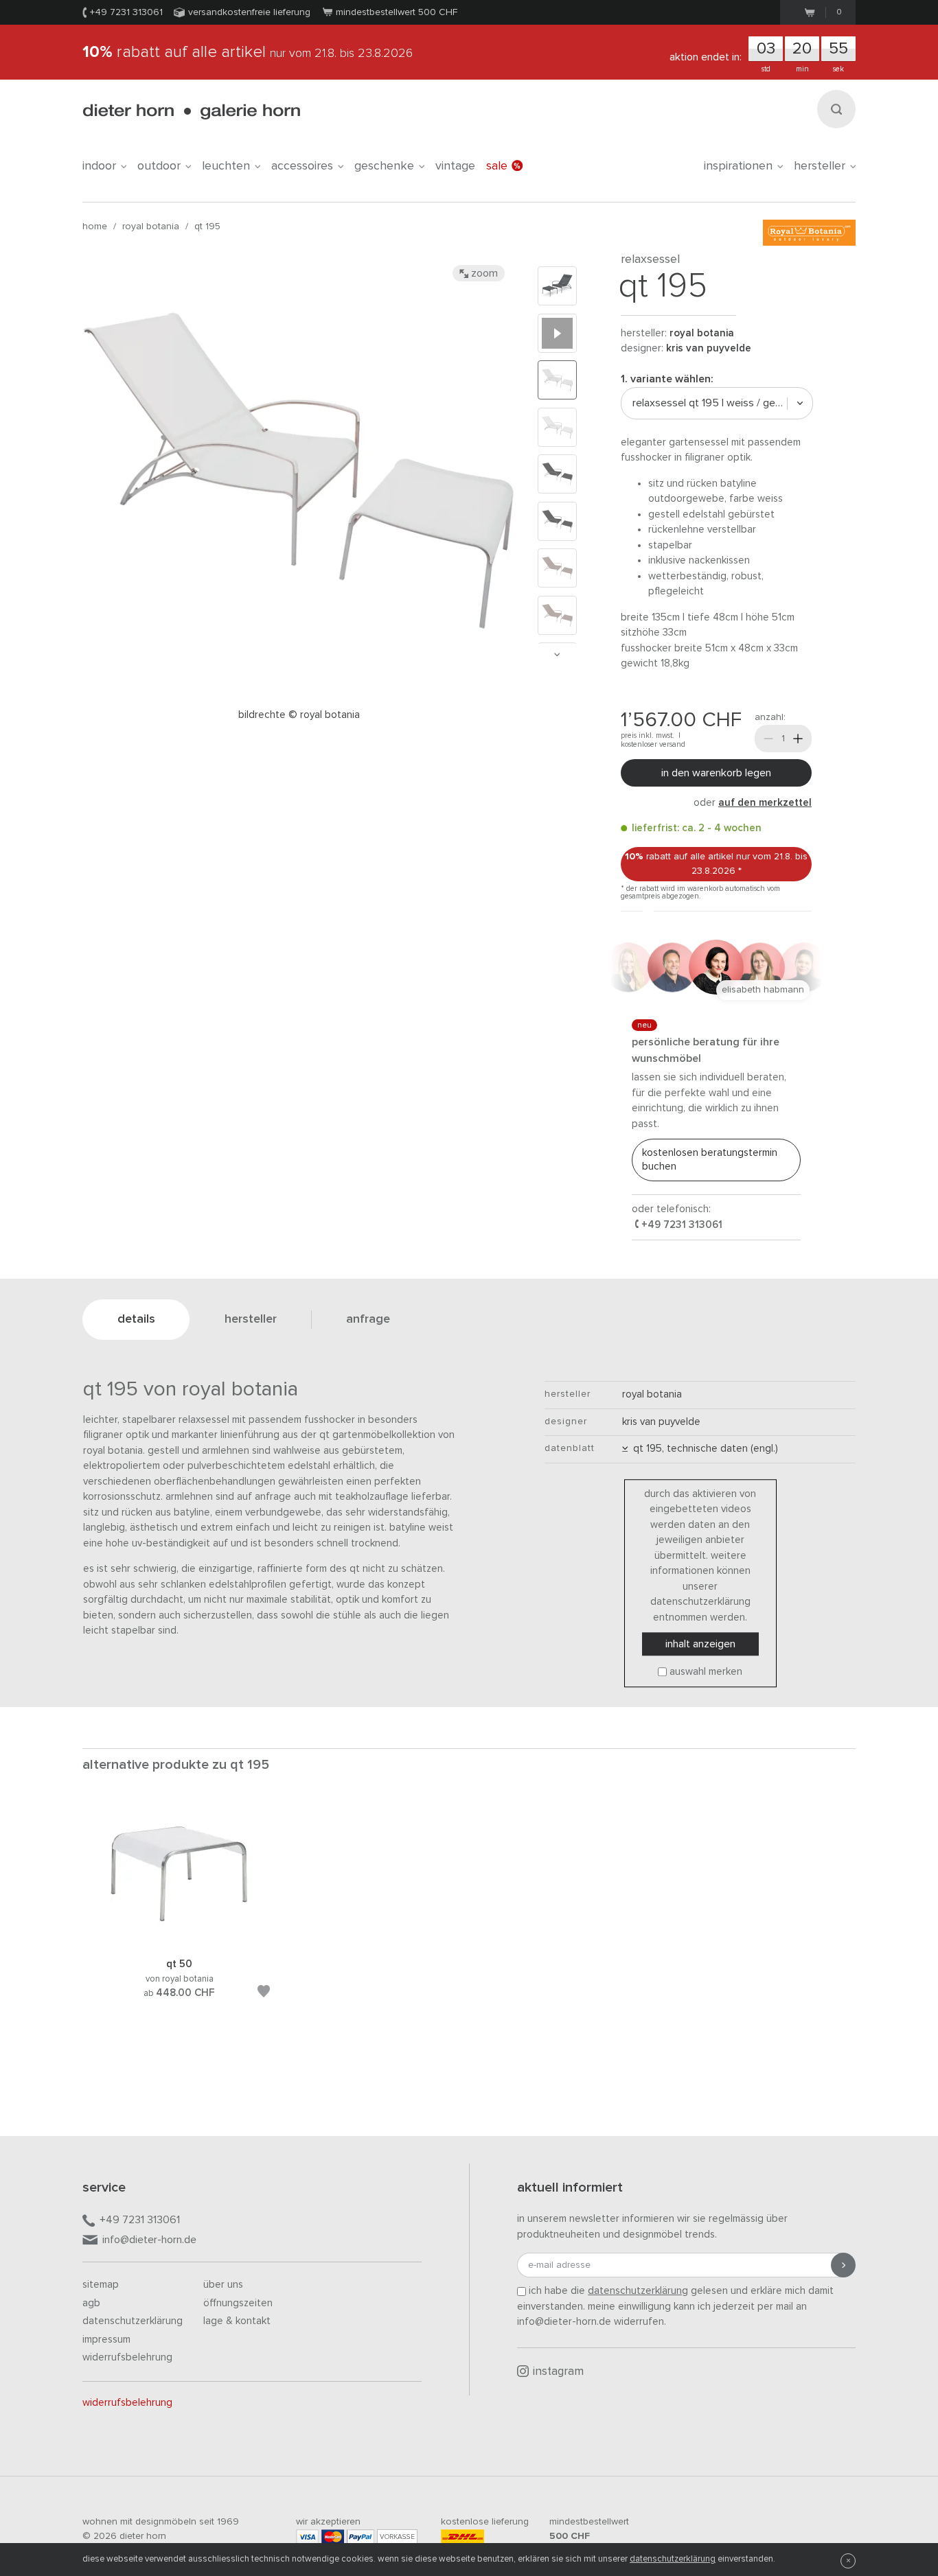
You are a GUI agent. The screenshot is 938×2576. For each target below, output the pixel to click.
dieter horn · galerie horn (191, 112)
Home (95, 227)
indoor (99, 166)
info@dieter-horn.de (149, 2240)
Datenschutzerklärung (133, 2321)
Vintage (455, 166)
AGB (91, 2303)
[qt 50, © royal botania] (179, 1940)
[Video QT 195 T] (557, 333)
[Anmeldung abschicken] (843, 2265)
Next (557, 654)
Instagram (558, 2372)
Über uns (223, 2285)
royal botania (151, 227)
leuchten (226, 166)
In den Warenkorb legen (716, 773)
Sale (497, 166)
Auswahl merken (706, 1672)
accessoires (302, 166)
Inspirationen (738, 166)
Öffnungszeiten (238, 2303)
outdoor (159, 166)
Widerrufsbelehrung (127, 2357)
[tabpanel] (179, 1918)
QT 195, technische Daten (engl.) (703, 1449)
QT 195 (207, 227)
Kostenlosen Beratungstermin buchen (710, 1160)
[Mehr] (798, 739)
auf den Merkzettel (765, 803)
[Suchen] (836, 109)
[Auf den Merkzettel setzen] (264, 1994)
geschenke (384, 166)
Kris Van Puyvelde (709, 348)
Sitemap (101, 2285)
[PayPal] (361, 2537)
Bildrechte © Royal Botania (299, 715)
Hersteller (820, 166)
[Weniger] (768, 739)
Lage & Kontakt (237, 2321)
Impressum (106, 2340)
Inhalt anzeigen (700, 1644)
